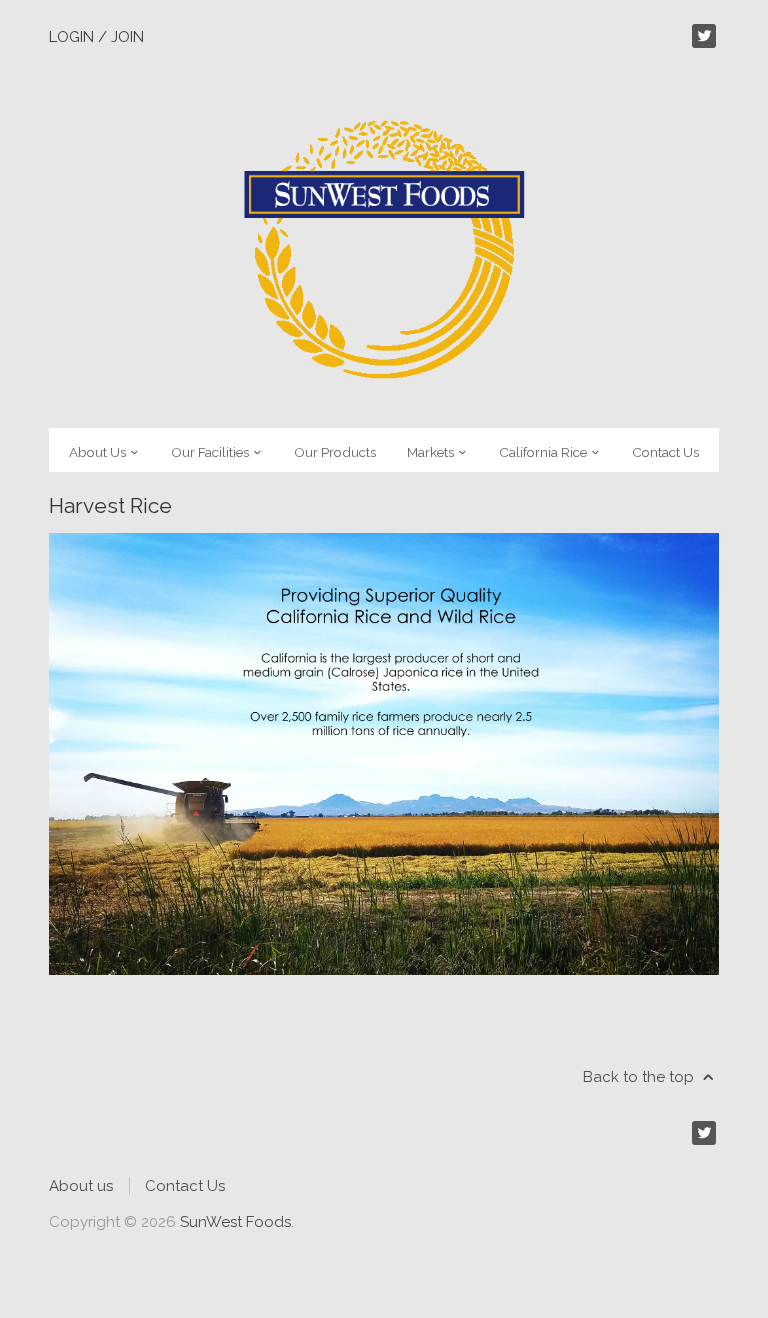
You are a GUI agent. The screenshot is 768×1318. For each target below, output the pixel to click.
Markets (432, 452)
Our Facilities (211, 452)
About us (81, 1186)
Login (71, 37)
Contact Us (665, 452)
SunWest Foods (235, 1222)
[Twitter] (704, 36)
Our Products (335, 452)
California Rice (544, 452)
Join (127, 37)
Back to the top (640, 1077)
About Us (99, 452)
